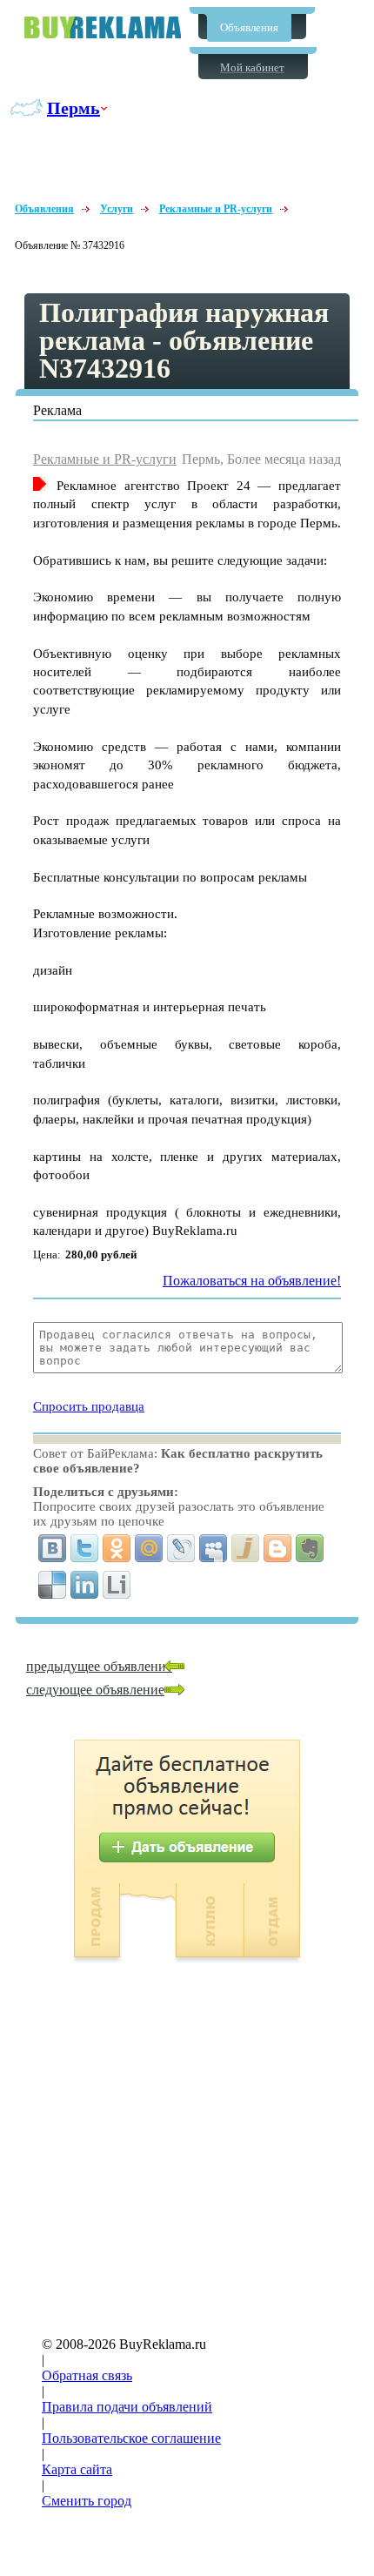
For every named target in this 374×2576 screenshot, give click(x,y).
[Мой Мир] (149, 1548)
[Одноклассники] (117, 1548)
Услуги (117, 209)
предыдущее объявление (99, 1666)
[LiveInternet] (117, 1585)
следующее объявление (95, 1690)
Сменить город (87, 2501)
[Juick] (246, 1548)
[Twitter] (85, 1548)
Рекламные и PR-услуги (216, 209)
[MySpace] (214, 1548)
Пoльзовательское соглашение (131, 2438)
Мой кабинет (252, 67)
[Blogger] (278, 1548)
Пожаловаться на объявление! (252, 1281)
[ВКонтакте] (53, 1548)
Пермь (73, 108)
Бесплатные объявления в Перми (103, 27)
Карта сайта (77, 2469)
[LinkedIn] (85, 1585)
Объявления (249, 27)
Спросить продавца (89, 1406)
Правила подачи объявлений (127, 2407)
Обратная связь (87, 2375)
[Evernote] (310, 1548)
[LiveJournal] (181, 1548)
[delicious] (53, 1585)
